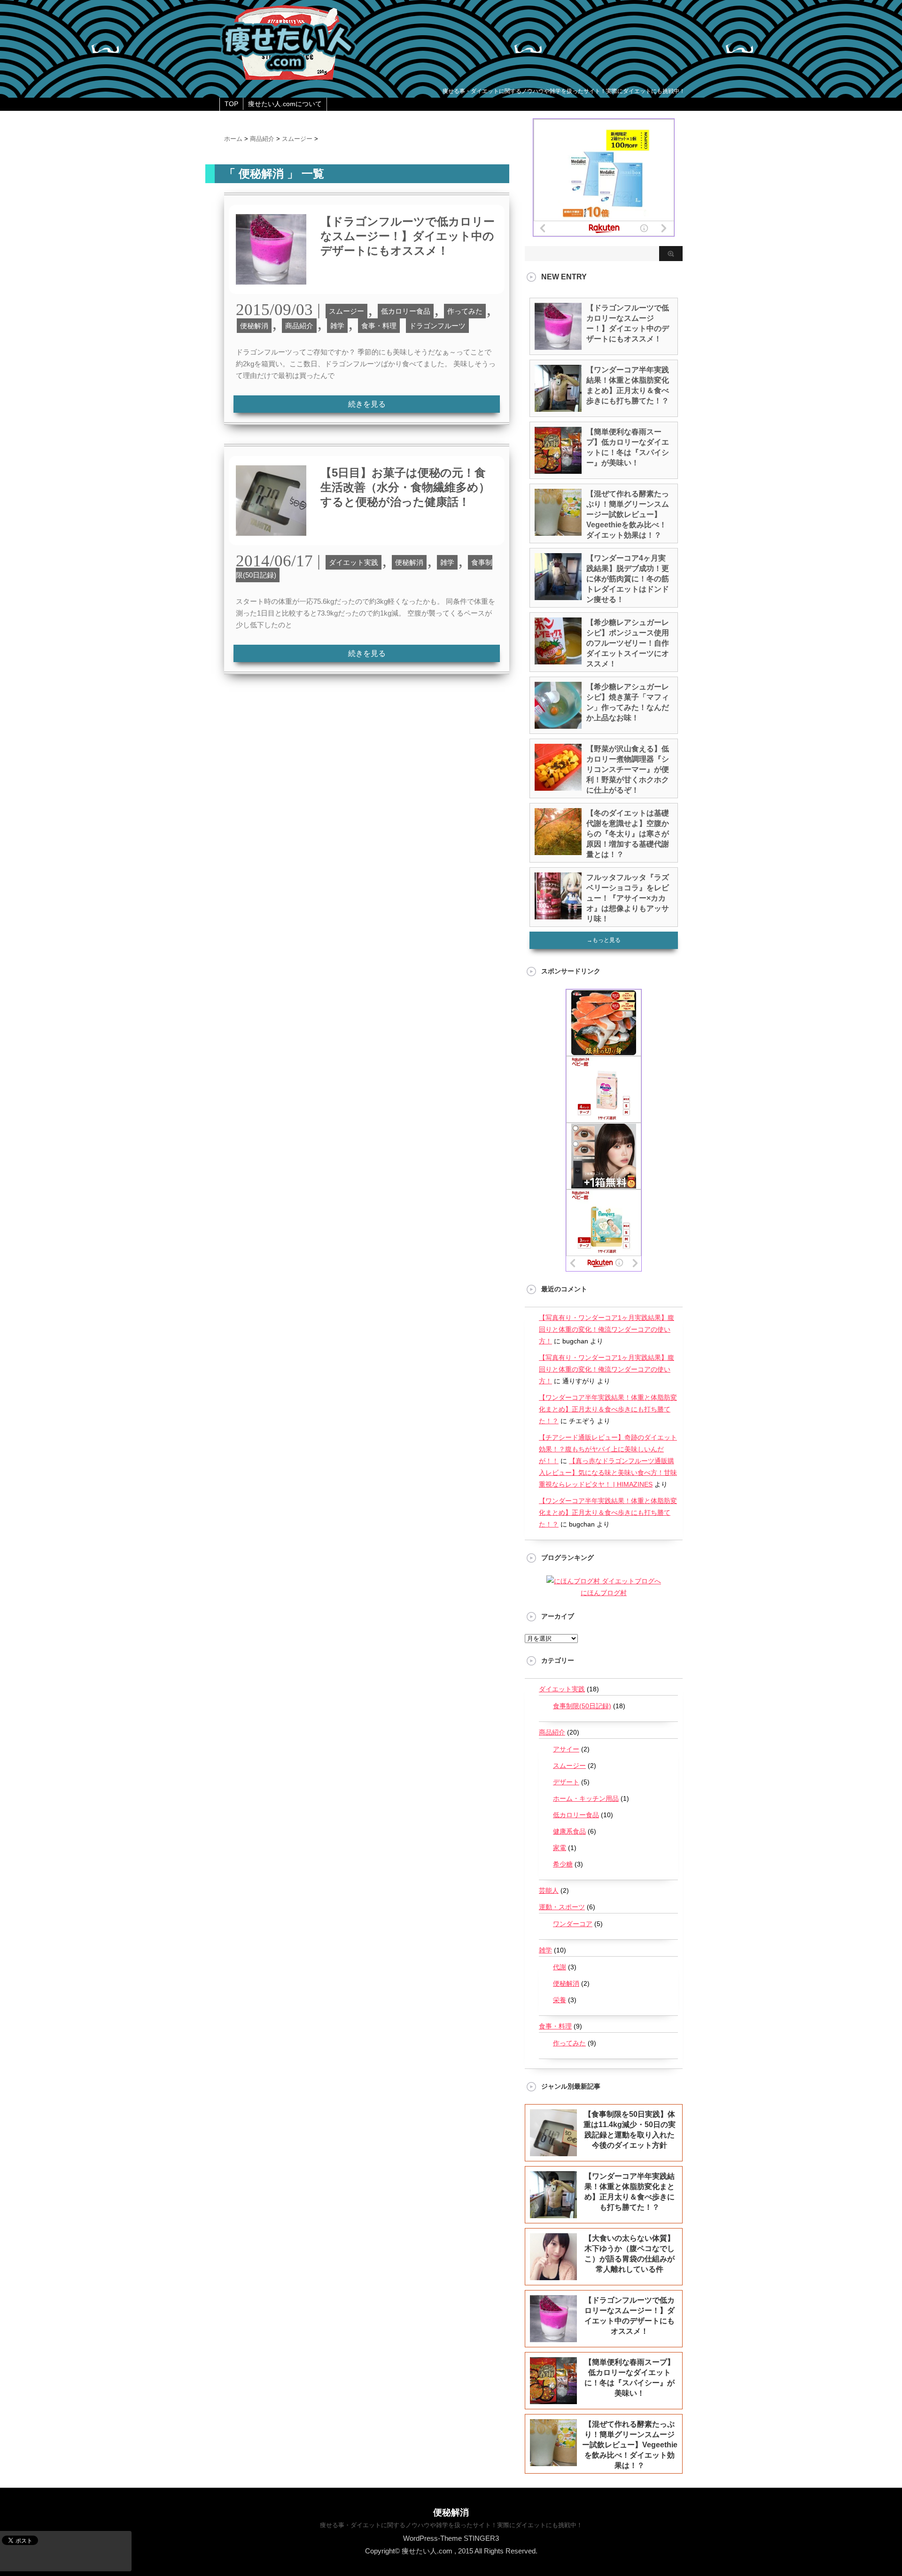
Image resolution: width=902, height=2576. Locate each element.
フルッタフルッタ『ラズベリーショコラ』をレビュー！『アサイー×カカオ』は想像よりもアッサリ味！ (628, 898)
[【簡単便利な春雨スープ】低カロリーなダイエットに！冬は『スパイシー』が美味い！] (558, 470)
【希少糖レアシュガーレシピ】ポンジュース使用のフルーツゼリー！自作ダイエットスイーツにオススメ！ (628, 643)
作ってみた (465, 311)
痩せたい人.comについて (285, 104)
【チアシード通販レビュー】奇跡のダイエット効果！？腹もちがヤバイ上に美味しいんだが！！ (608, 1449)
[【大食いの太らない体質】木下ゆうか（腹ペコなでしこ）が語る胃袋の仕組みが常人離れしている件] (553, 2274)
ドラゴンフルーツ (437, 326)
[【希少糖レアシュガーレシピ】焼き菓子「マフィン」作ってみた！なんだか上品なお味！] (558, 725)
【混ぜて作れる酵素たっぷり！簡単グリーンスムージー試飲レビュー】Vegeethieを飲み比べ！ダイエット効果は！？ (628, 514)
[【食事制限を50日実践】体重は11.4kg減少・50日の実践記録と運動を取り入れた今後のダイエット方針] (553, 2150)
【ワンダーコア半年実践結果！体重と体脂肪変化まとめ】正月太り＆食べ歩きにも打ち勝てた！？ (608, 1409)
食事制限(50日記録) (582, 1706)
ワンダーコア (573, 1924)
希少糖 (563, 1864)
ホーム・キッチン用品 (586, 1798)
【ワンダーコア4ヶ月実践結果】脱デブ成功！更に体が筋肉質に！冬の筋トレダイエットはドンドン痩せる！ (628, 579)
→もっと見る (604, 940)
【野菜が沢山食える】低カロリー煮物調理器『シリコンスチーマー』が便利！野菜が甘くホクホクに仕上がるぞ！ (628, 769)
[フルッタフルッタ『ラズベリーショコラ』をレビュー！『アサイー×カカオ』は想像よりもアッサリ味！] (558, 916)
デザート (566, 1782)
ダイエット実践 (354, 562)
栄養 (560, 2000)
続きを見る (367, 404)
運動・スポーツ (562, 1907)
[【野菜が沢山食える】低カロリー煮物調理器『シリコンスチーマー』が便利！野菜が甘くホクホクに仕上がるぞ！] (558, 787)
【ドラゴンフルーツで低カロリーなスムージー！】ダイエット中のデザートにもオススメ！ (408, 236)
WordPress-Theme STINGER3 (451, 2538)
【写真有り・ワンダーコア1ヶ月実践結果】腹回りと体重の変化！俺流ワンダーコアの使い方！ (607, 1329)
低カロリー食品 (406, 311)
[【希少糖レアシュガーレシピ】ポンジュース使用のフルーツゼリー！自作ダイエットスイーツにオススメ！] (558, 661)
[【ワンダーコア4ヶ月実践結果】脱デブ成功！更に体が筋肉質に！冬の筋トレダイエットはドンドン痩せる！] (558, 596)
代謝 (560, 1967)
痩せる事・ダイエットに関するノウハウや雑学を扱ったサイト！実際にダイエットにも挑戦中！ (451, 2525)
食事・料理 (379, 326)
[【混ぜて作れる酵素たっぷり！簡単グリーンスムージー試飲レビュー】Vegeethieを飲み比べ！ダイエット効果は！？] (558, 532)
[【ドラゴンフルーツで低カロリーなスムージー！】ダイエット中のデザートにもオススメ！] (271, 289)
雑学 (337, 326)
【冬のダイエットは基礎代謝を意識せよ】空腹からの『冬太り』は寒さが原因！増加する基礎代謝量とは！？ (628, 834)
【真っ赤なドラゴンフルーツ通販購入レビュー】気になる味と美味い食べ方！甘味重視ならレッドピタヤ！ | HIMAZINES (608, 1473)
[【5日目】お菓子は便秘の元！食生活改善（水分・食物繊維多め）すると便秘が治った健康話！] (271, 541)
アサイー (566, 1749)
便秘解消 (254, 326)
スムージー (346, 311)
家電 (560, 1848)
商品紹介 (299, 326)
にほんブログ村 (604, 1593)
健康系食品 (569, 1831)
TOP (231, 104)
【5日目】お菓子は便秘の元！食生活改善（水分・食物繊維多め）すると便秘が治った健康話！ (405, 487)
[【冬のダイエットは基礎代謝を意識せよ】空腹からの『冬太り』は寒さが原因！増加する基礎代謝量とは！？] (558, 851)
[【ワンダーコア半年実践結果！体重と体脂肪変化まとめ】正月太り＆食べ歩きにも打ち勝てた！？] (558, 408)
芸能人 (549, 1890)
